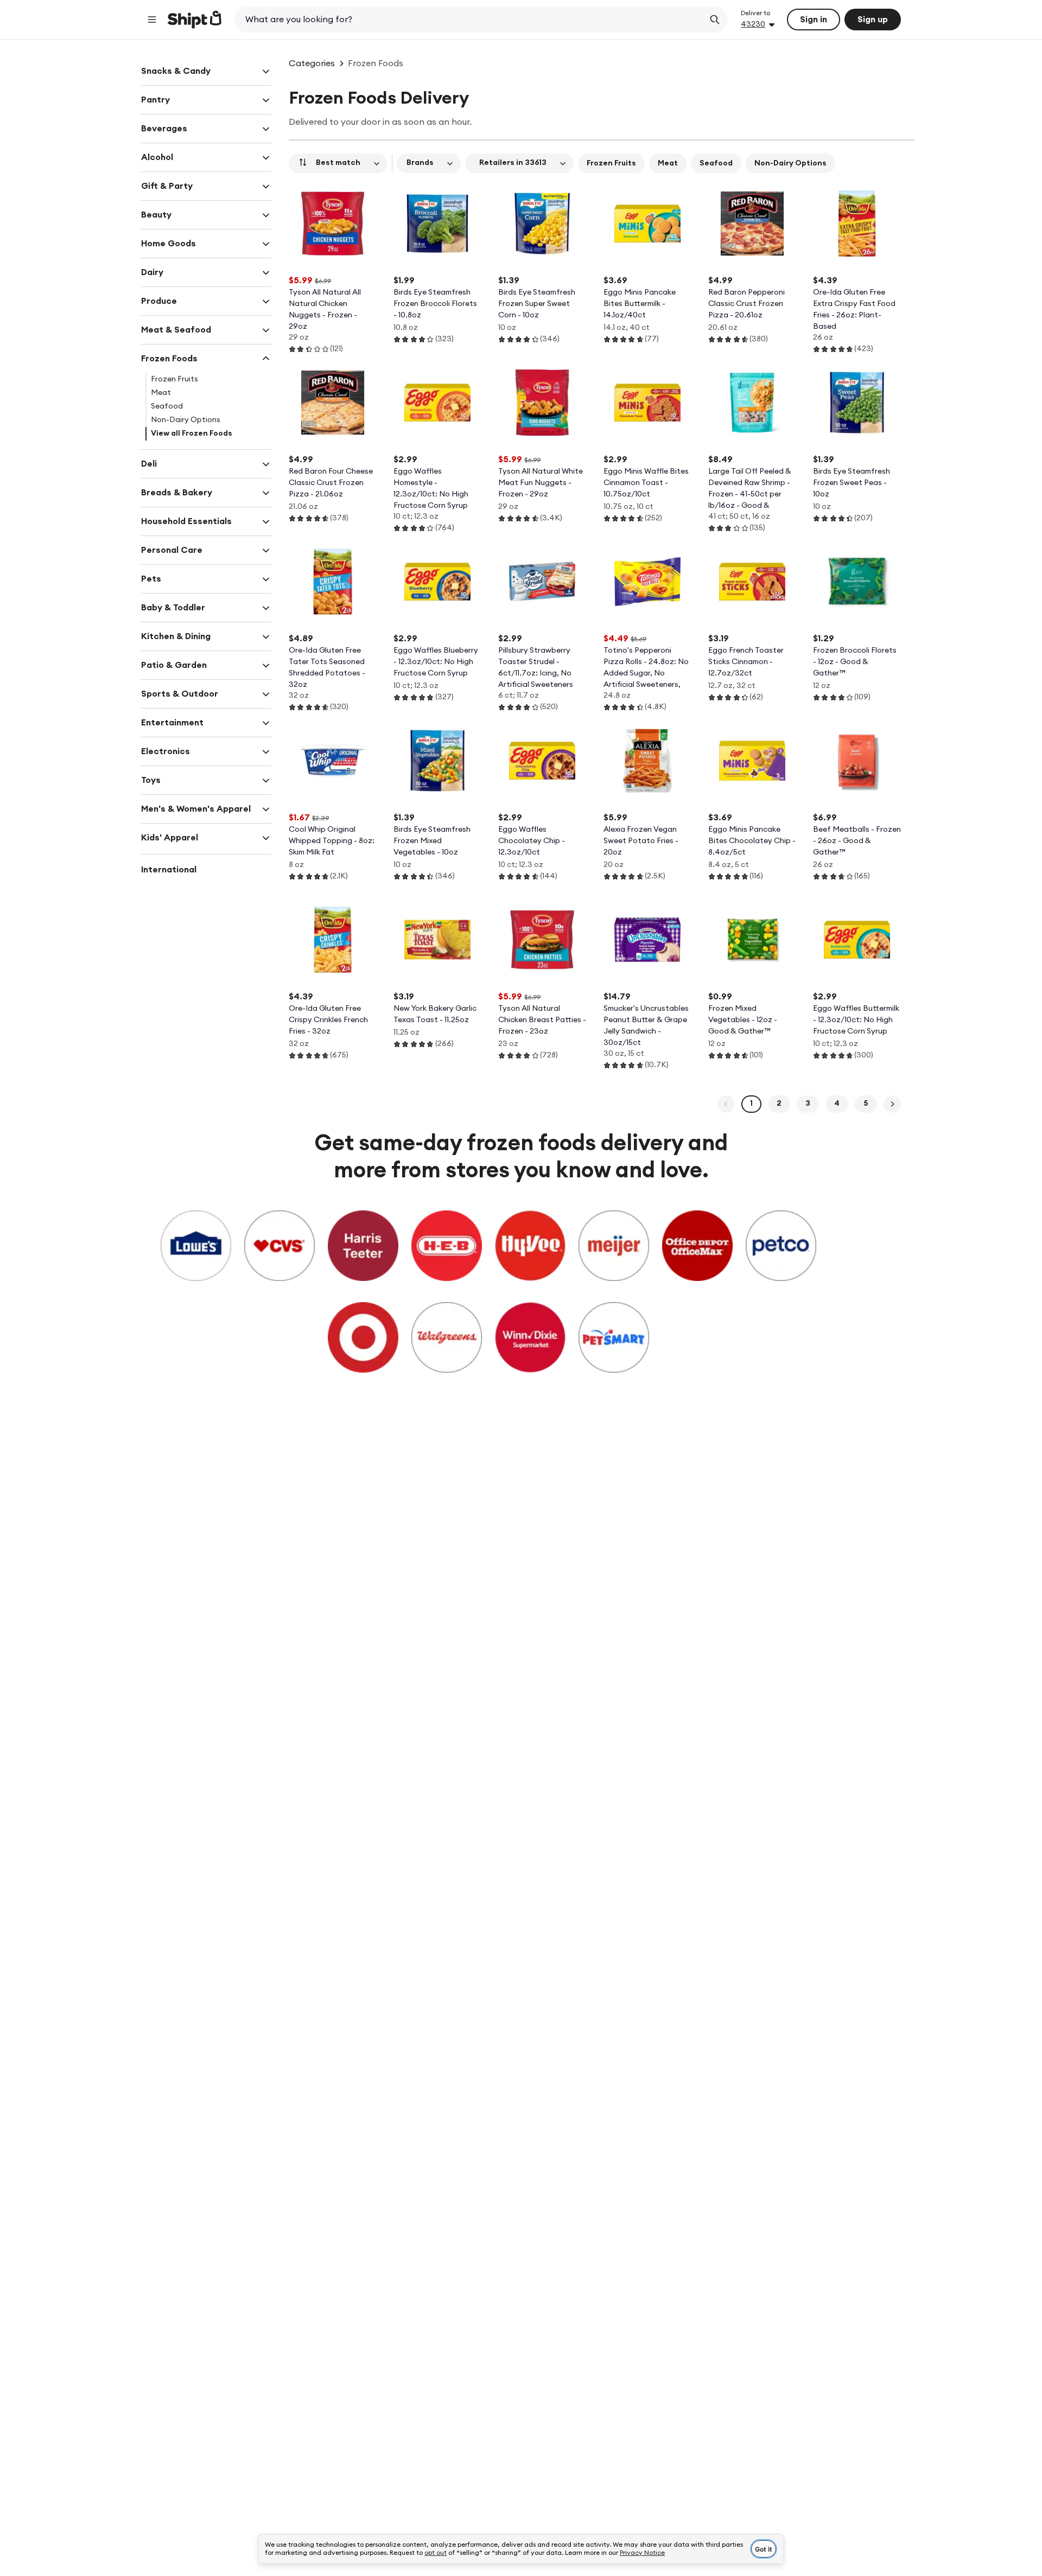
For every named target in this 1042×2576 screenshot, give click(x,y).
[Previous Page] (726, 1104)
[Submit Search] (715, 20)
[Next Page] (892, 1104)
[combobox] (470, 20)
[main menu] (152, 20)
